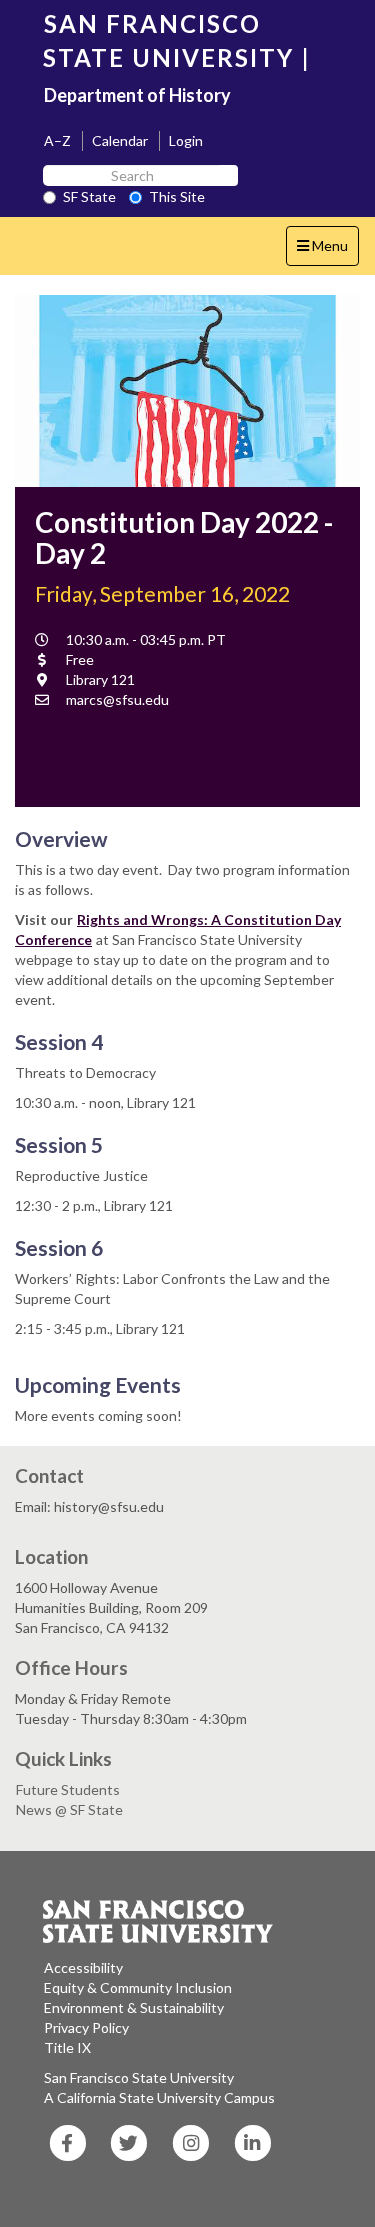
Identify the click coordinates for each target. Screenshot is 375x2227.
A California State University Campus (159, 2097)
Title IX (67, 2047)
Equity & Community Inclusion (138, 1987)
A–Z (57, 140)
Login (186, 140)
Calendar (120, 140)
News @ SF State (69, 1809)
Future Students (68, 1789)
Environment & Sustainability (134, 2007)
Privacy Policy (86, 2027)
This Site (177, 196)
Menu (327, 251)
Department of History (137, 95)
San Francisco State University (139, 2077)
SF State (89, 196)
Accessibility (83, 1967)
